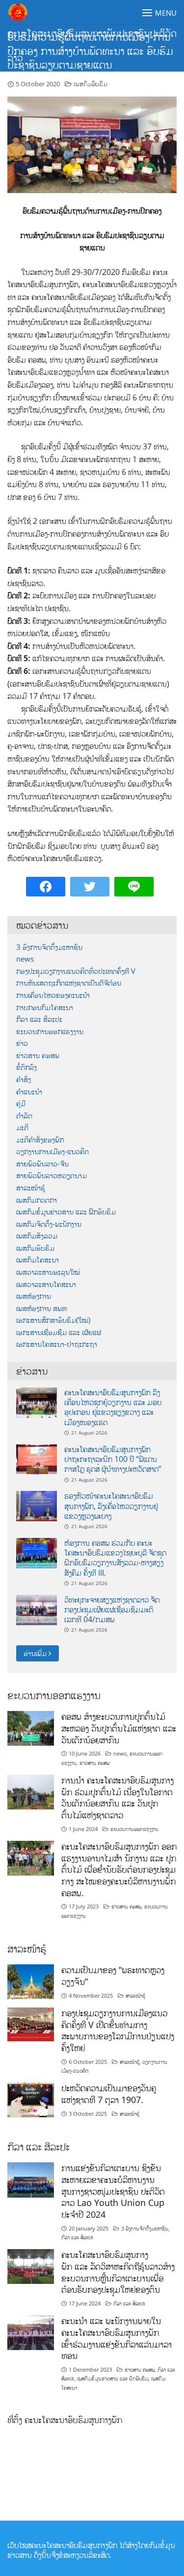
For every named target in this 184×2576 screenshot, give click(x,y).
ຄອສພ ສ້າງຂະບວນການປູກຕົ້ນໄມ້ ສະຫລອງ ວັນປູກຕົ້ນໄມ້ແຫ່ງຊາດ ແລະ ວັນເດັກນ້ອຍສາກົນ (119, 1728)
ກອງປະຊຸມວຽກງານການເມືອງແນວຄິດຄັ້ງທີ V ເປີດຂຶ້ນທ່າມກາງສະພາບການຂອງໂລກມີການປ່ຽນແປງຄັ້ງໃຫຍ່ (118, 2030)
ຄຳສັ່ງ (24, 1079)
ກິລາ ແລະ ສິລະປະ (39, 1019)
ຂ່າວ (22, 1043)
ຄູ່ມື (21, 1103)
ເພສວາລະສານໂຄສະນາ (46, 1284)
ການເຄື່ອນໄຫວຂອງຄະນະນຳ (53, 995)
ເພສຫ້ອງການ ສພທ (41, 1308)
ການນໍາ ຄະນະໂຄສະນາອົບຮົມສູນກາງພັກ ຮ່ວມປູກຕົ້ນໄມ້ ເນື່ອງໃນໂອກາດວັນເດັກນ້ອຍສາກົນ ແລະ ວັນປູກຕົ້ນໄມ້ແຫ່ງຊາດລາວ (118, 1797)
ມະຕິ (22, 1127)
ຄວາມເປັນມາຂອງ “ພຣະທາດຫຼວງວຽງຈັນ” (113, 1976)
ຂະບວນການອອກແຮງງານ (50, 1031)
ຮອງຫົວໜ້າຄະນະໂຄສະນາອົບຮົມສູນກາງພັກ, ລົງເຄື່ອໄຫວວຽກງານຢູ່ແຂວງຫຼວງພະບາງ (111, 1506)
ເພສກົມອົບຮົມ (91, 84)
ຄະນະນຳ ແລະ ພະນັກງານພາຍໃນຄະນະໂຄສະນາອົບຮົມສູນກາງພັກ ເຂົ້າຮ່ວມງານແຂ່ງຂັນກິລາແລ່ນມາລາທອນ (117, 2338)
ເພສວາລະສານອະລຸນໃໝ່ (48, 1272)
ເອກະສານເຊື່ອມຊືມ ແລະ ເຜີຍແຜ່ (59, 1332)
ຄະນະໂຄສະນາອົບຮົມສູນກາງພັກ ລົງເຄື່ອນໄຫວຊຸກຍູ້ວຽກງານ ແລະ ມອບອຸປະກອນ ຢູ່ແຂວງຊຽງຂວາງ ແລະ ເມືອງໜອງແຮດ (113, 1407)
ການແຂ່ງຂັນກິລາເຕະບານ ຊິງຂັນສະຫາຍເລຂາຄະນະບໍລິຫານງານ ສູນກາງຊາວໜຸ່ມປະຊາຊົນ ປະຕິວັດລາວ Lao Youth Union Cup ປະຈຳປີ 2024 (113, 2191)
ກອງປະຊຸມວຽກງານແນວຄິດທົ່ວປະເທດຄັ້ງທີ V (76, 971)
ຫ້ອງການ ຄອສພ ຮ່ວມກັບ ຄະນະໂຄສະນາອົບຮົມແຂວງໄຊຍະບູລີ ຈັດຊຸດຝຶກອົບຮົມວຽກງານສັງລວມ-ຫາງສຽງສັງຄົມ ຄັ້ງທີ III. (115, 1558)
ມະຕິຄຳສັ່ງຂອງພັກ (40, 1140)
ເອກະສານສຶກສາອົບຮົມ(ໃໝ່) (53, 1320)
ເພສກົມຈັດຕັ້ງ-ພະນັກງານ (49, 1224)
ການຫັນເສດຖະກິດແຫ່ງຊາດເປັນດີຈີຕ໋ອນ (69, 983)
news (25, 959)
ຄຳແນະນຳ (29, 1092)
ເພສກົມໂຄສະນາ (38, 1260)
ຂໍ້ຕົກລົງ (26, 1067)
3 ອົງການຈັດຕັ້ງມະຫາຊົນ (49, 947)
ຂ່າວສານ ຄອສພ (38, 1055)
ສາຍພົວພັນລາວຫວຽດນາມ (52, 1176)
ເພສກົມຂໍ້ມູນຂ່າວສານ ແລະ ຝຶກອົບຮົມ (66, 1212)
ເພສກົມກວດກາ (37, 1200)
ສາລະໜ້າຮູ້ (31, 1188)
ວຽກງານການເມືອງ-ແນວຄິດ (53, 1152)
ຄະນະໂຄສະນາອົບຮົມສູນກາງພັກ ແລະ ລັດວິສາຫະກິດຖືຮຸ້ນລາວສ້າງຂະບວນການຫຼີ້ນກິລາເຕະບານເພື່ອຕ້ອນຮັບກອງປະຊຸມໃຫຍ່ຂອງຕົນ (118, 2272)
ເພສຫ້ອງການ (34, 1296)
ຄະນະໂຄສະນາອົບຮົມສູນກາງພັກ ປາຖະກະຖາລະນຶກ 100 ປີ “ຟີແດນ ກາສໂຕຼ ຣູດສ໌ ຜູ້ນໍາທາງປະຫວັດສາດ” (113, 1459)
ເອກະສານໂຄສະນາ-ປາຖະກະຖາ (57, 1344)
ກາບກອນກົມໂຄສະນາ (45, 1007)
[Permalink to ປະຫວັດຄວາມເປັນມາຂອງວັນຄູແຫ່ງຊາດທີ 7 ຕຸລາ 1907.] (31, 2099)
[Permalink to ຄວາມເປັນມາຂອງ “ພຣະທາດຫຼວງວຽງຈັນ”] (31, 1981)
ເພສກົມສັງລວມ (37, 1236)
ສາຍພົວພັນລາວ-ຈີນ (42, 1164)
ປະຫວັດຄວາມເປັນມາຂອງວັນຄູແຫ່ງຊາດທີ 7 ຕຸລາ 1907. (109, 2094)
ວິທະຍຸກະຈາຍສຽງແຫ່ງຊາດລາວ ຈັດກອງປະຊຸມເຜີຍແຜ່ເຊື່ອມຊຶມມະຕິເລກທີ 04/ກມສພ (112, 1610)
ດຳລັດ (24, 1116)
